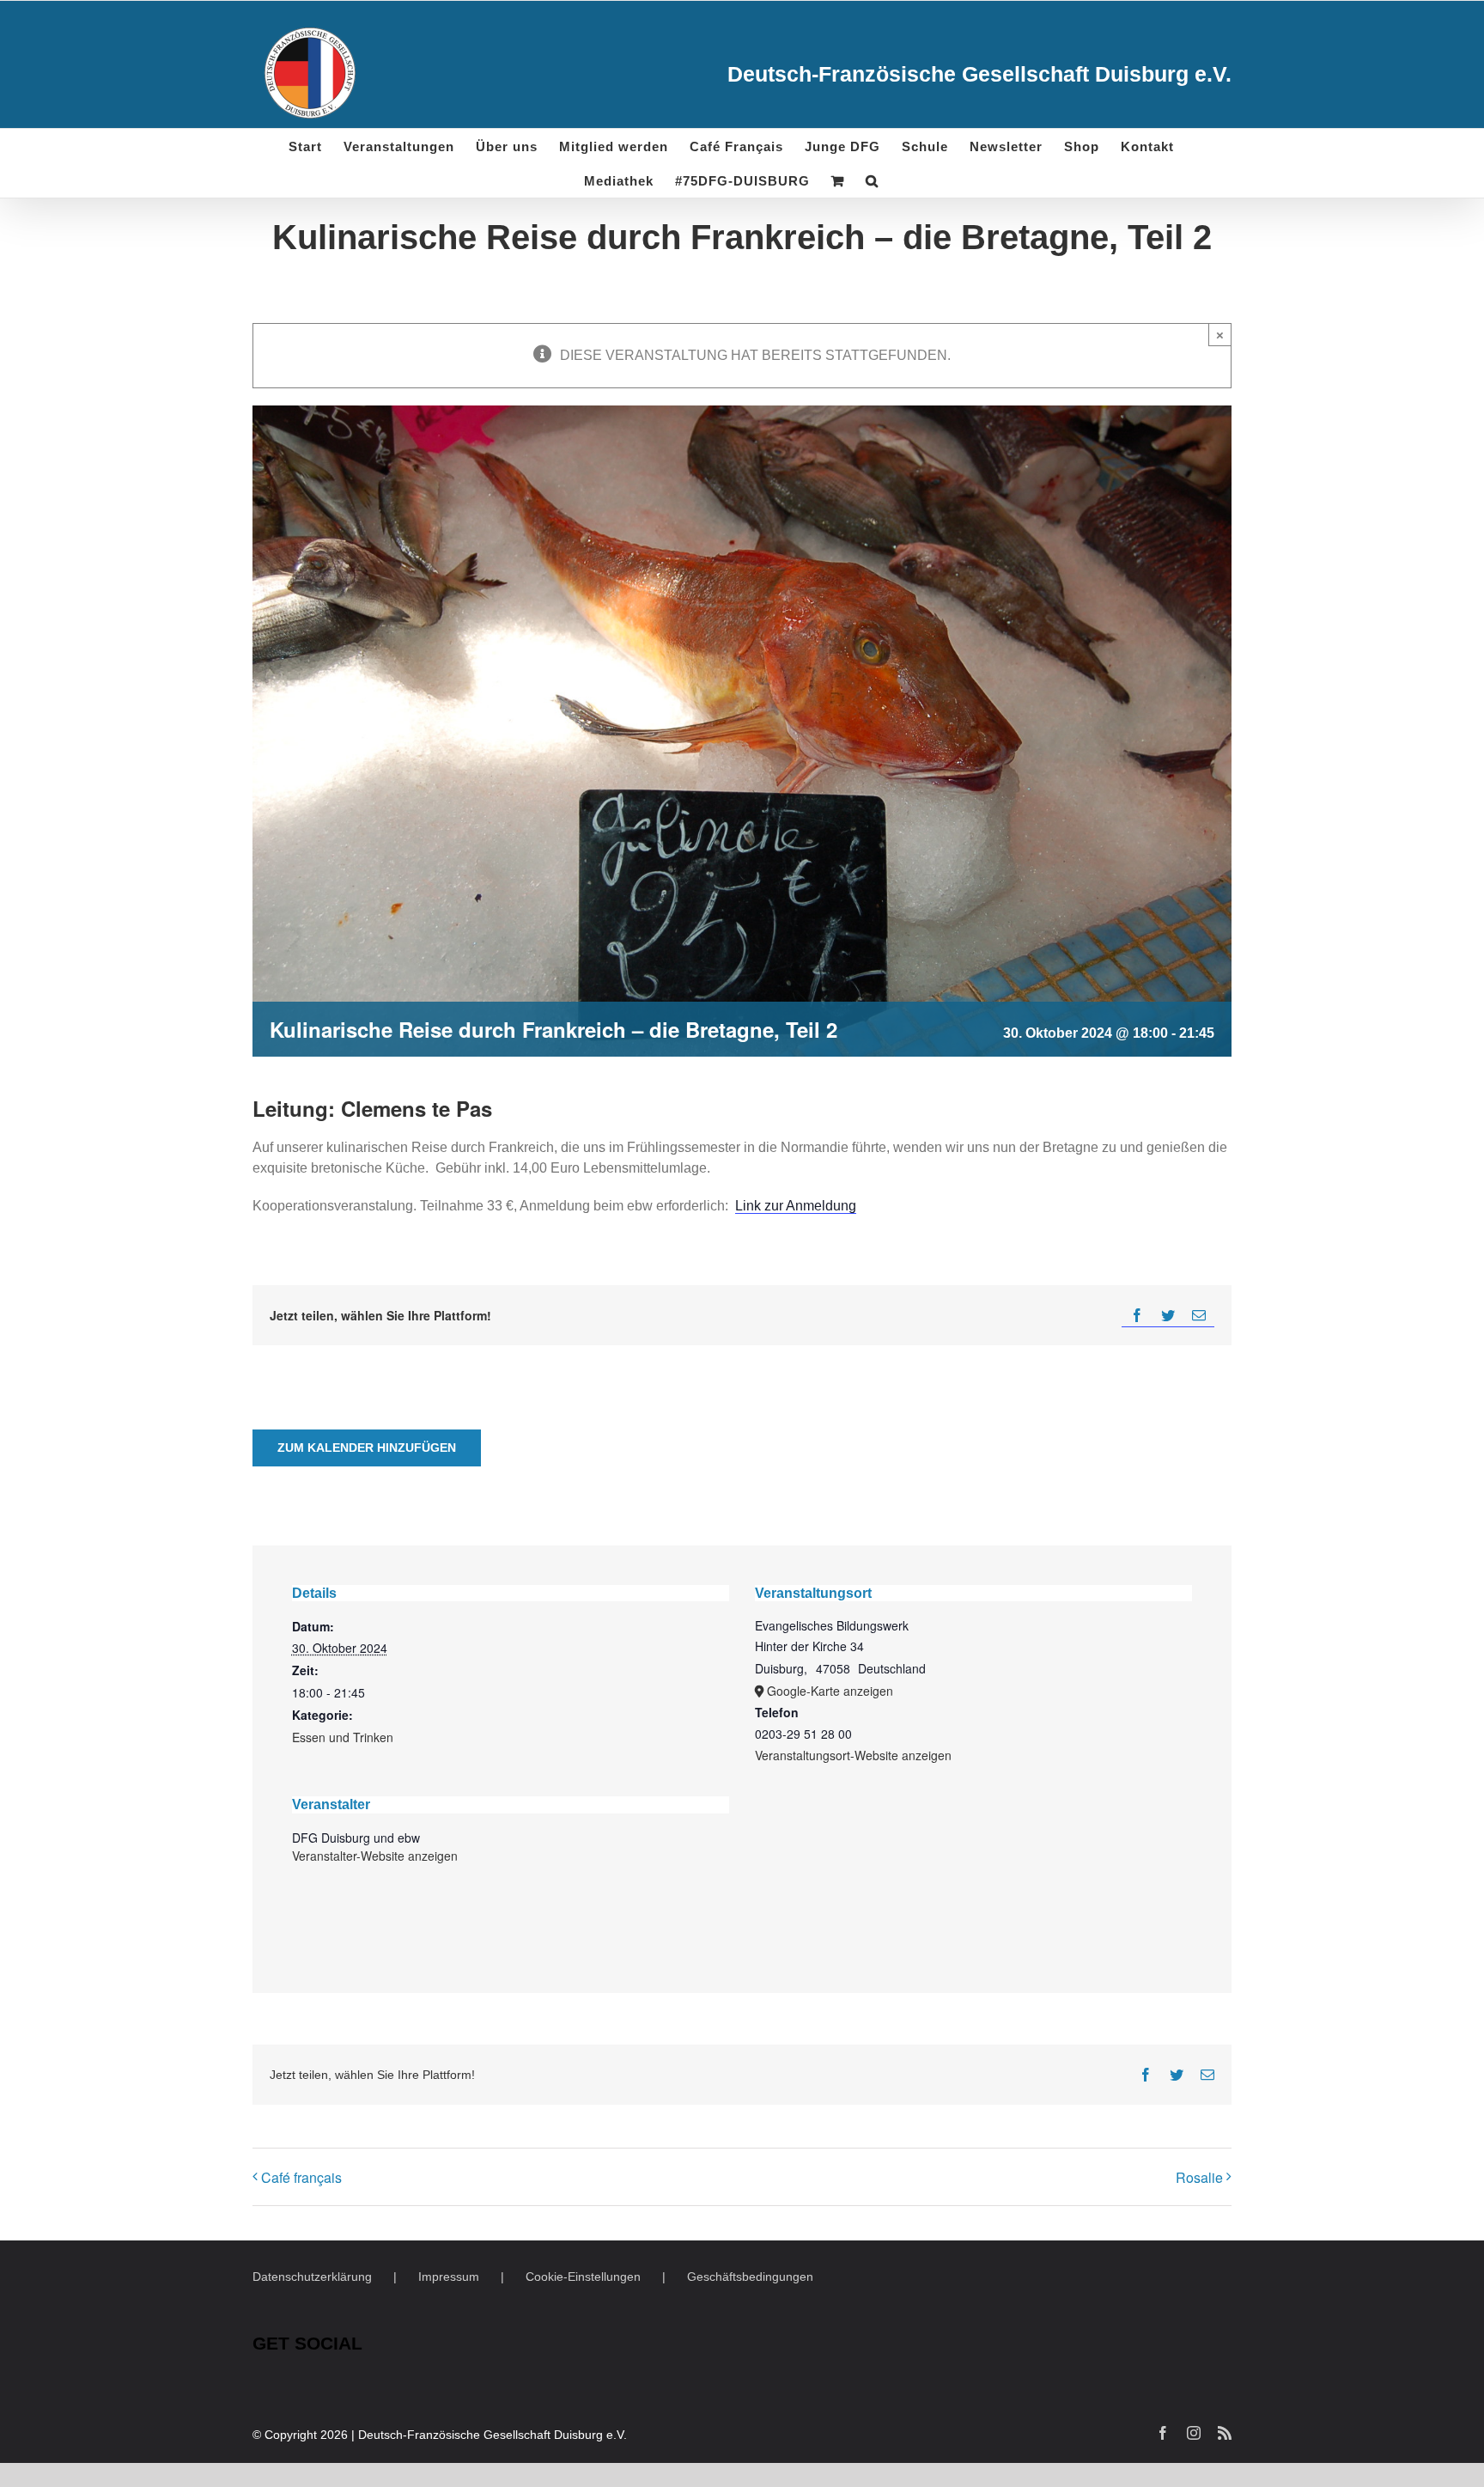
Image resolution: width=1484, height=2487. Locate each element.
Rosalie (1199, 2177)
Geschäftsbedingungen (750, 2277)
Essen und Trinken (343, 1737)
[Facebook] (1137, 1316)
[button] (872, 180)
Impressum (449, 2277)
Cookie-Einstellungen (583, 2277)
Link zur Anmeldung (796, 1206)
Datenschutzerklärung (312, 2277)
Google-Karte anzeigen (830, 1691)
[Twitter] (1168, 1316)
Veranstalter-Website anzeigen (375, 1856)
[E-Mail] (1199, 1316)
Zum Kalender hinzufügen (367, 1448)
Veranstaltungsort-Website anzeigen (853, 1755)
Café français (301, 2177)
